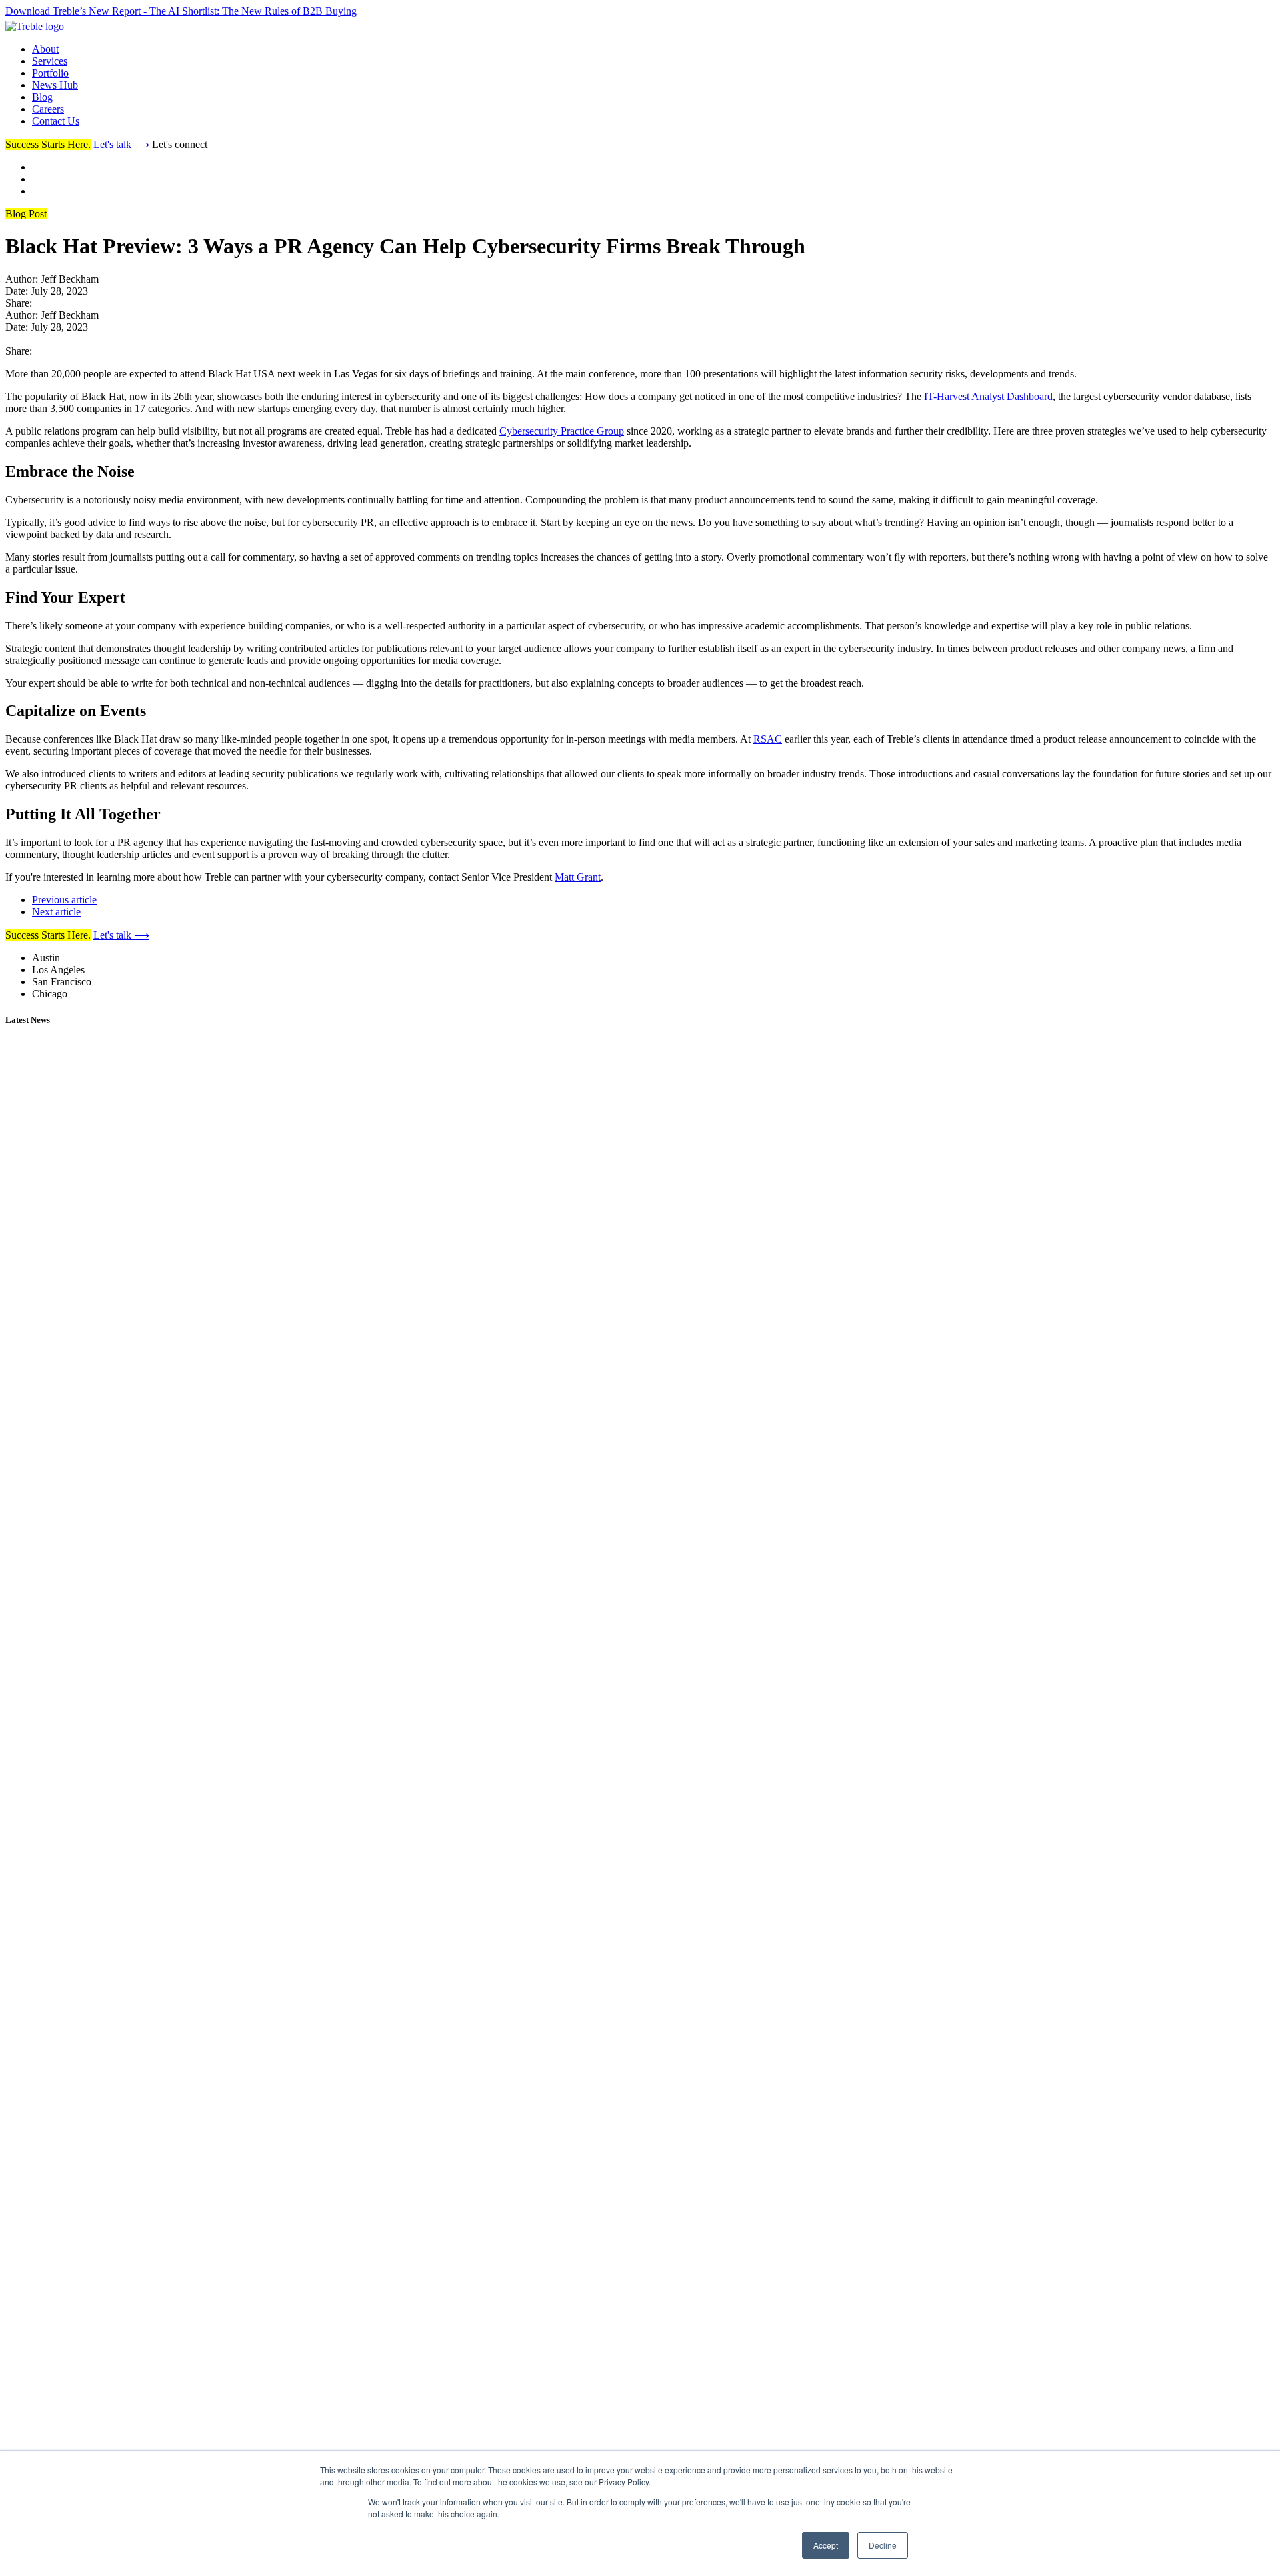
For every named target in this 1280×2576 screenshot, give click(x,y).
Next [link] (56, 912)
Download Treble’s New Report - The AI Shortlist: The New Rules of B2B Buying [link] (181, 11)
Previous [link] (64, 900)
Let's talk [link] (121, 144)
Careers (48, 109)
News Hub (55, 85)
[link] (69, 26)
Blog (42, 97)
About (45, 49)
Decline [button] (883, 2545)
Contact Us (56, 121)
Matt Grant (578, 877)
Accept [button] (826, 2545)
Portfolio (50, 73)
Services (50, 61)
